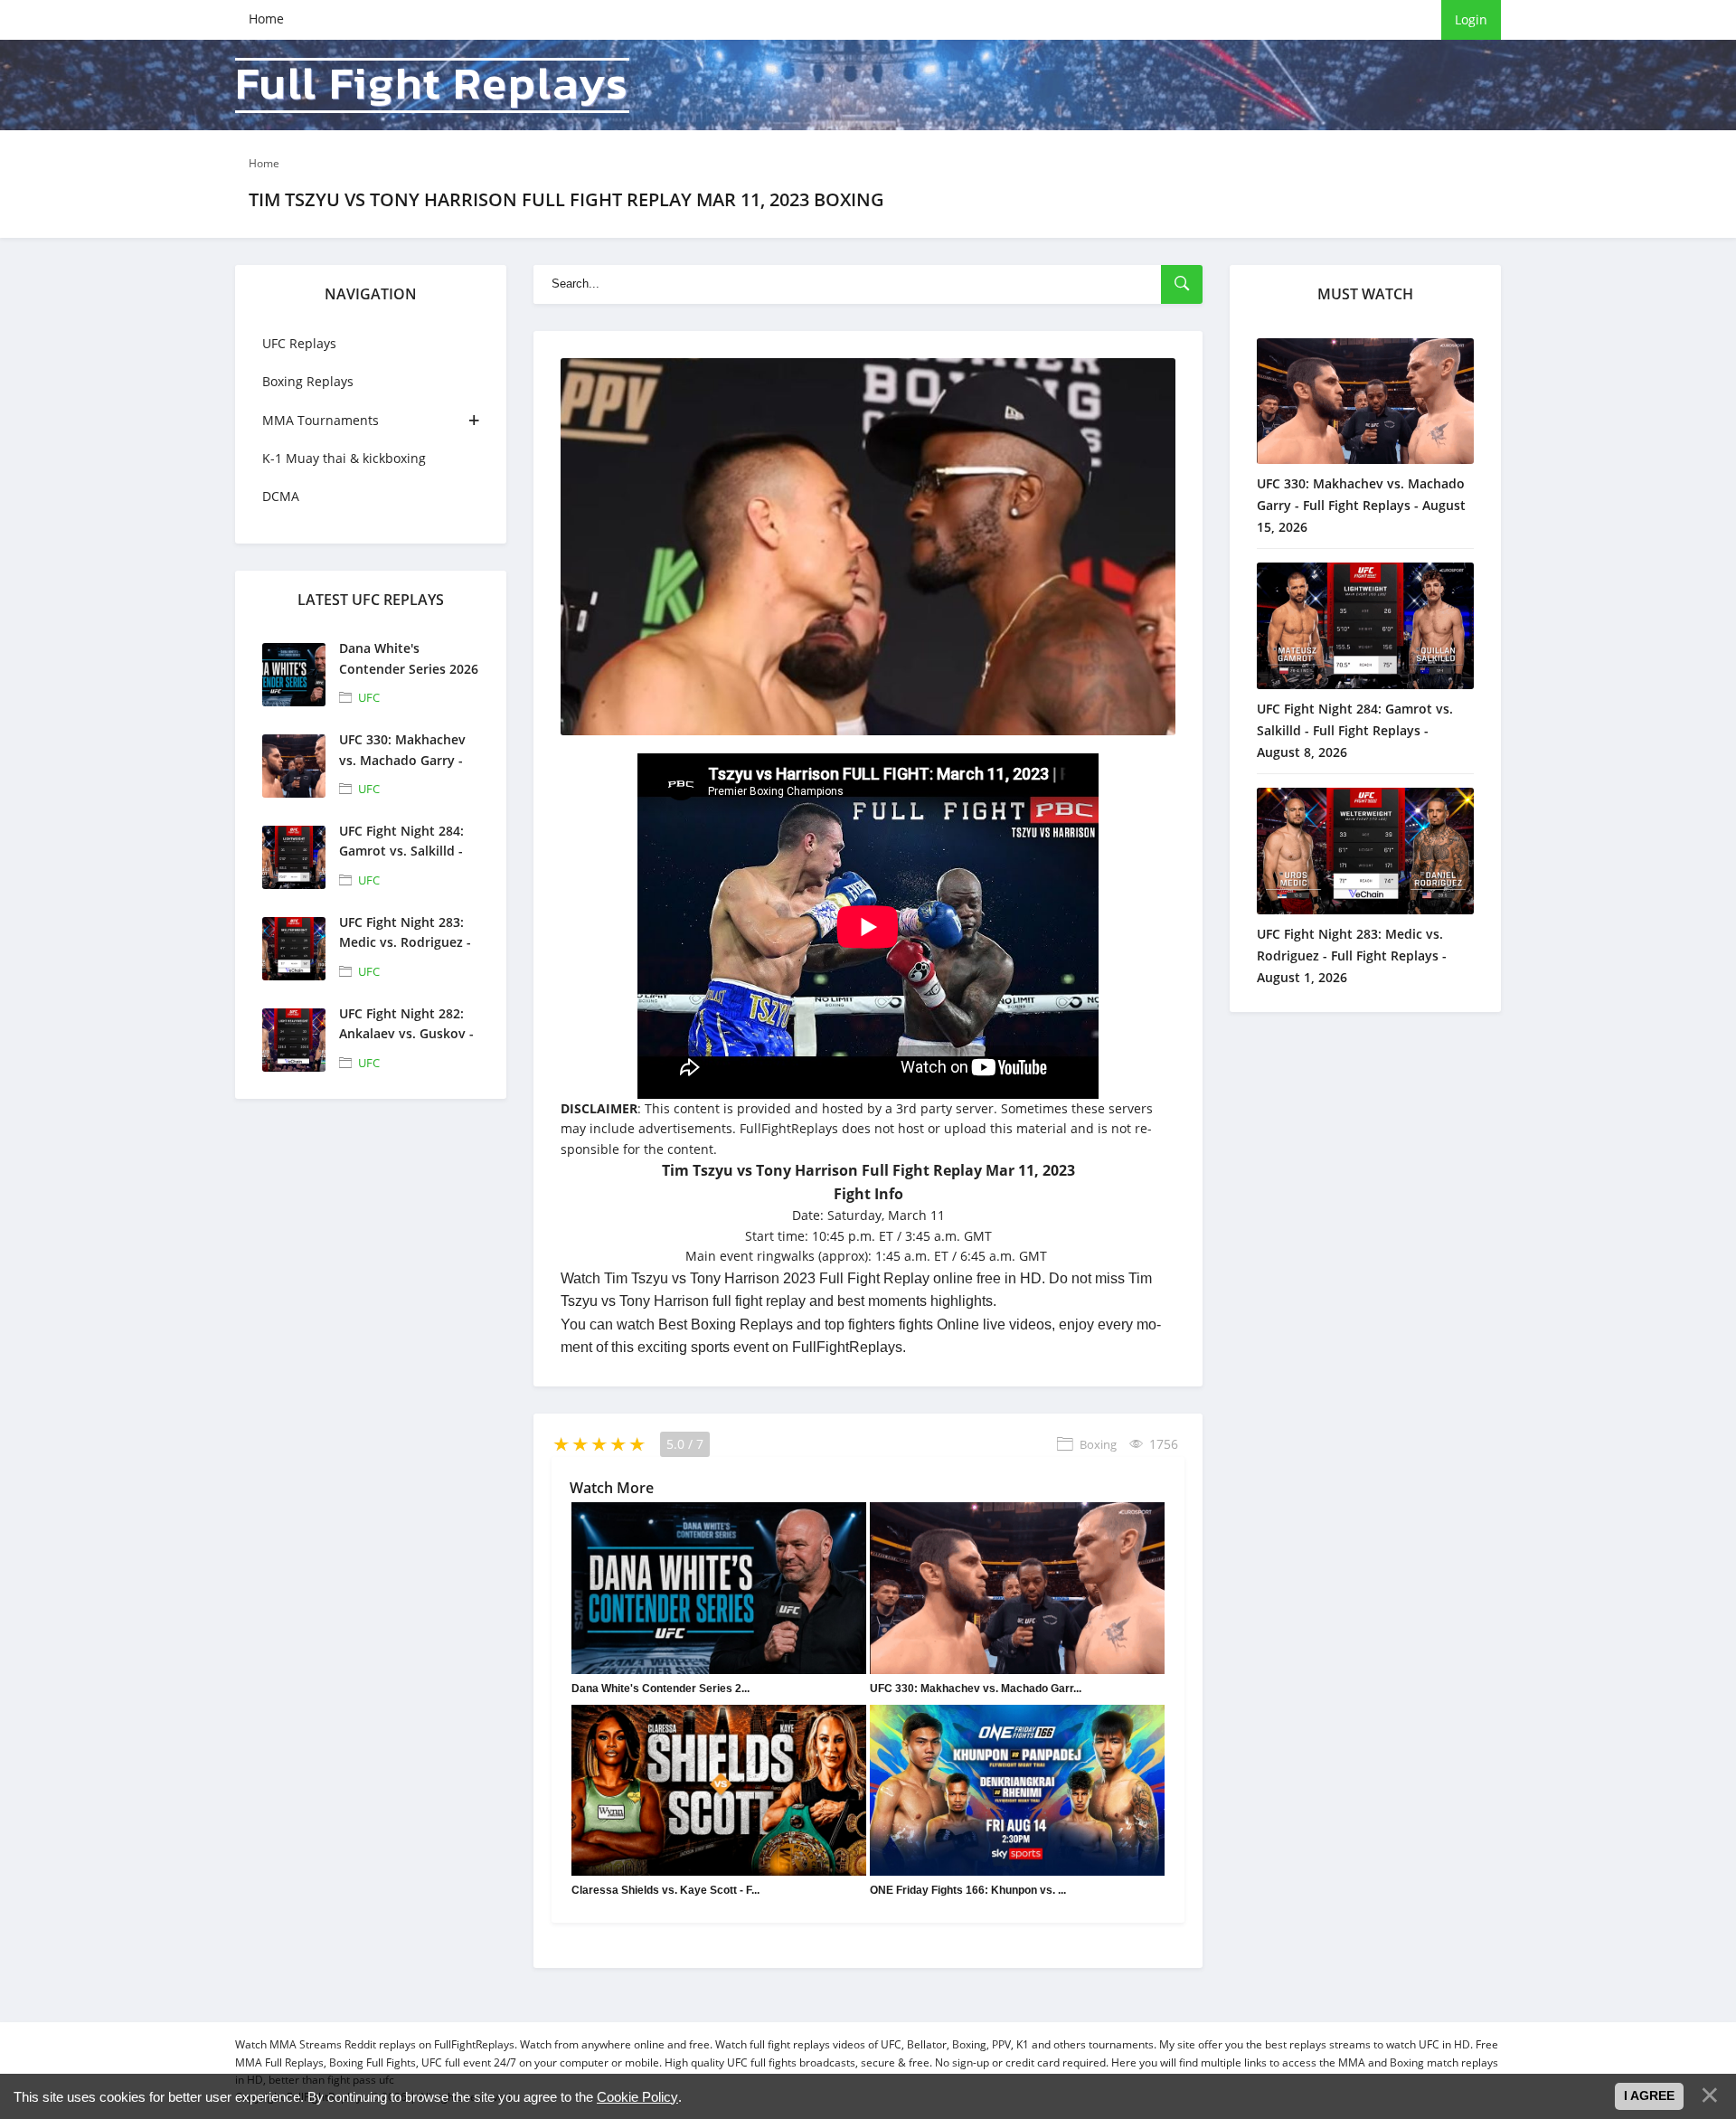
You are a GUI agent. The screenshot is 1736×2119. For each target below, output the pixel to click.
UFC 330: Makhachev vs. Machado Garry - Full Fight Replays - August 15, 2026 (1361, 505)
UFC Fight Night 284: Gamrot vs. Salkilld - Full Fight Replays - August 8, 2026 (1355, 730)
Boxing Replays (308, 381)
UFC (369, 697)
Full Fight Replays (432, 85)
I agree (1649, 2095)
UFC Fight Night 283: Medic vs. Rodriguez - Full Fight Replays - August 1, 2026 (1352, 955)
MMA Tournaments (321, 420)
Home (266, 19)
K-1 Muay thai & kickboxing (344, 458)
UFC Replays (299, 343)
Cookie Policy (637, 2097)
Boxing (1098, 1444)
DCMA (281, 496)
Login (1471, 19)
